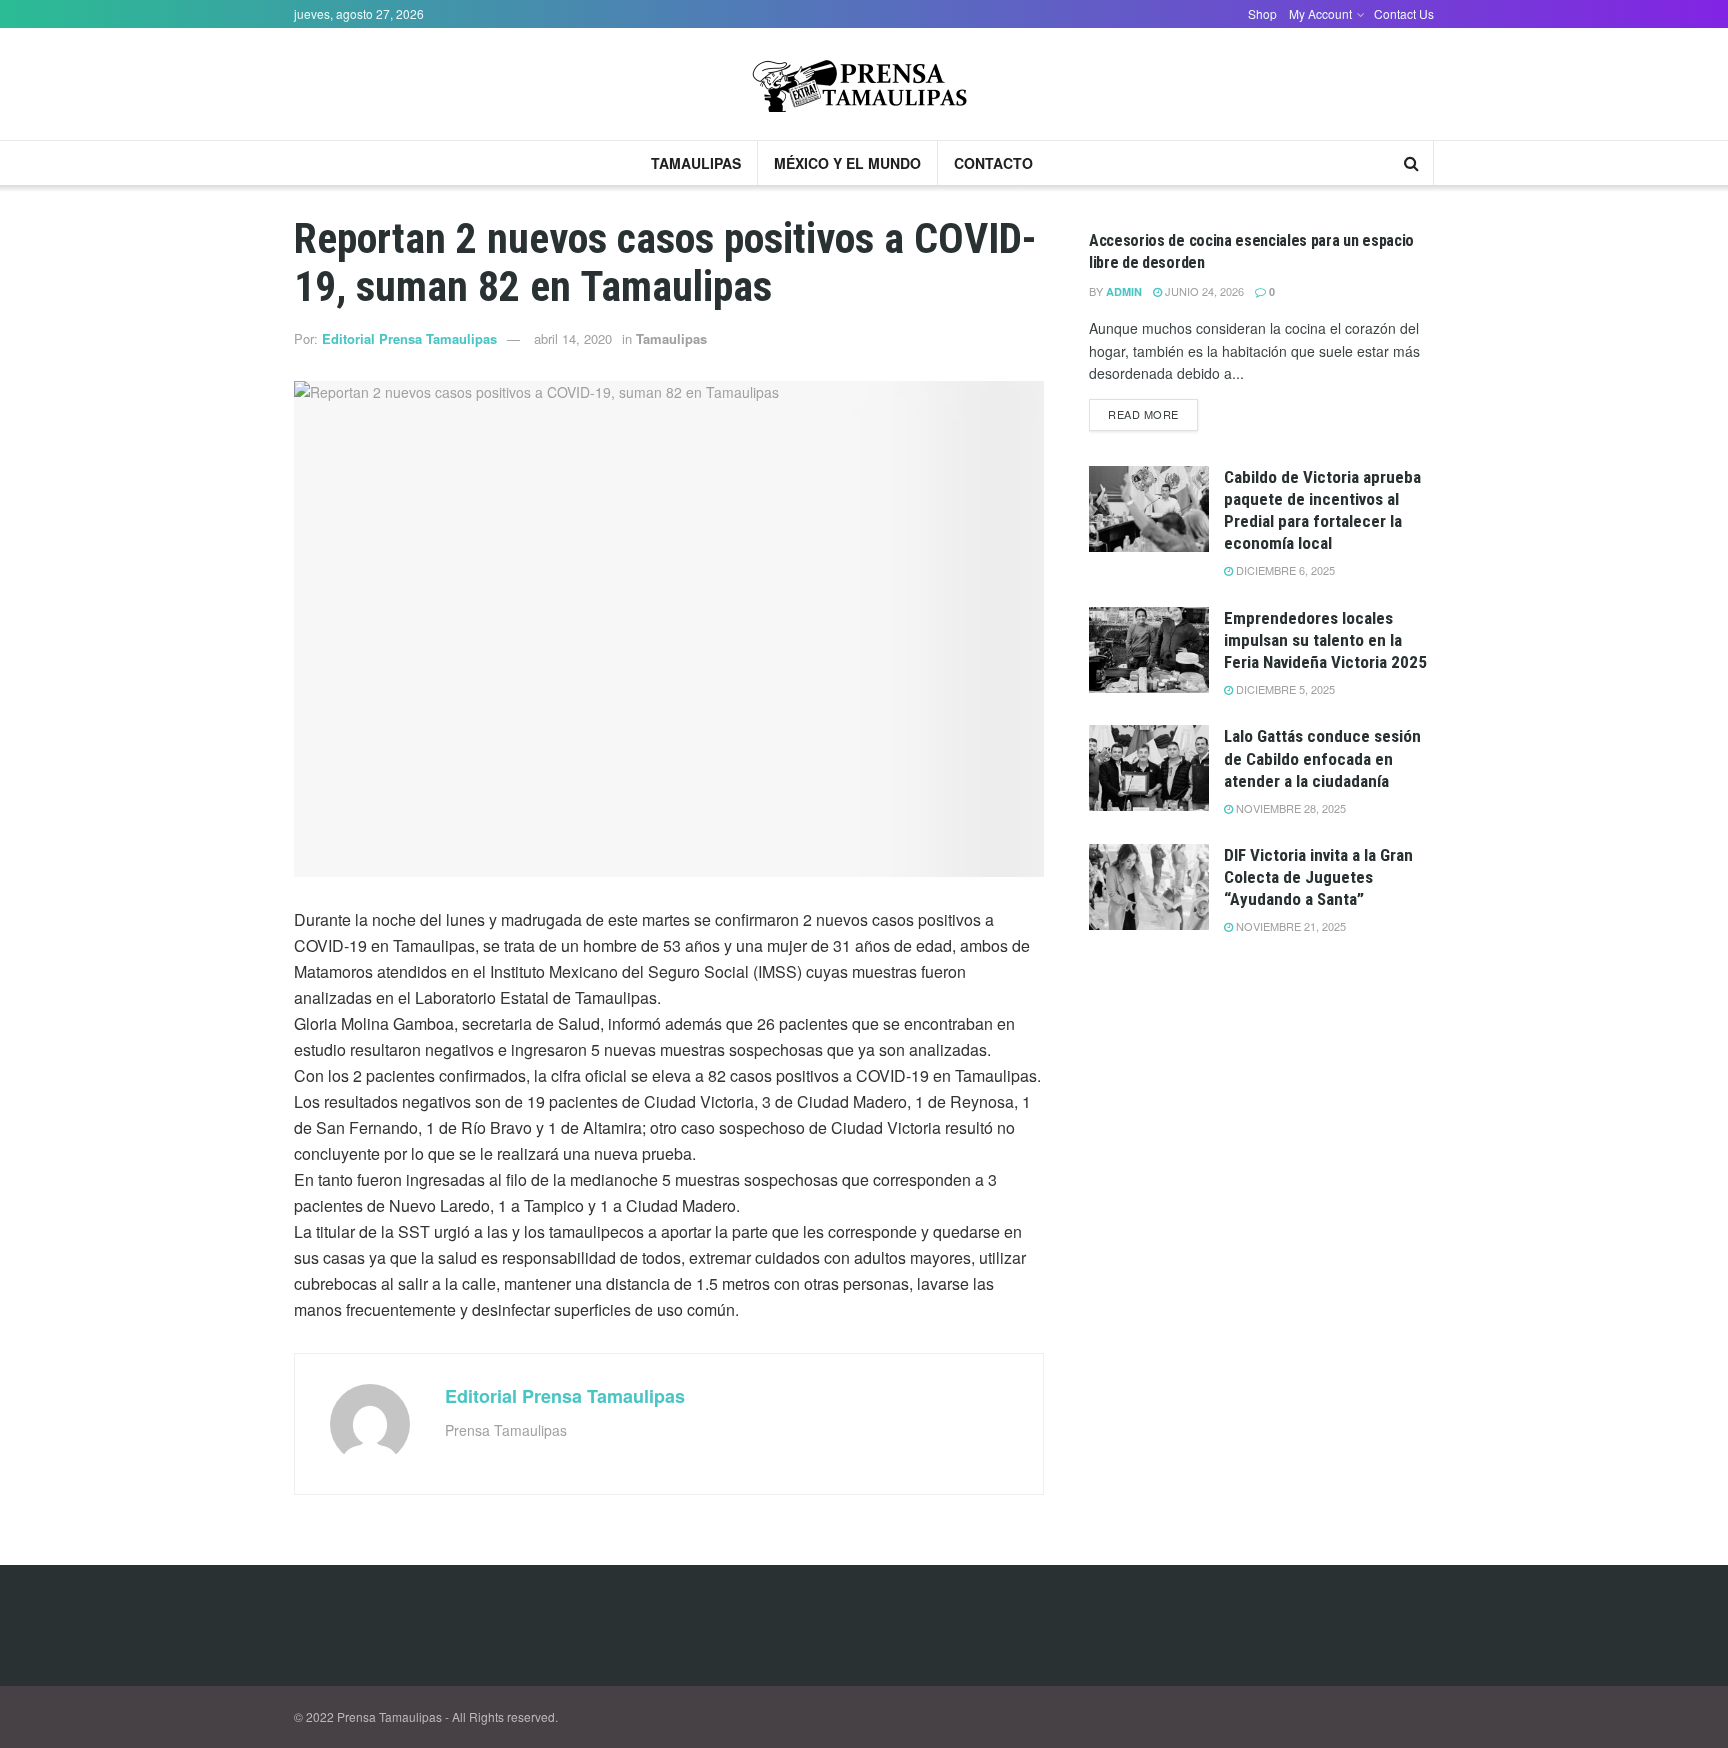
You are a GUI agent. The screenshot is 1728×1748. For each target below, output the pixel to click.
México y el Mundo (847, 163)
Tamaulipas (696, 163)
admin (1124, 291)
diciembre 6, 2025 (1284, 570)
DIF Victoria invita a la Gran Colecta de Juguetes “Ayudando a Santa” (1318, 877)
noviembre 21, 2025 (1289, 926)
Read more (1143, 414)
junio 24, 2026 (1203, 291)
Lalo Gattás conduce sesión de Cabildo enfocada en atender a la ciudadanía (1322, 758)
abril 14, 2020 (573, 338)
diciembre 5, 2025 (1284, 689)
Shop (1262, 13)
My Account (1320, 13)
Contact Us (1404, 13)
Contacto (993, 163)
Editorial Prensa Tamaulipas (409, 338)
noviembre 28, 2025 (1289, 808)
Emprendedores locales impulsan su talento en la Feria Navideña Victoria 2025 (1325, 640)
